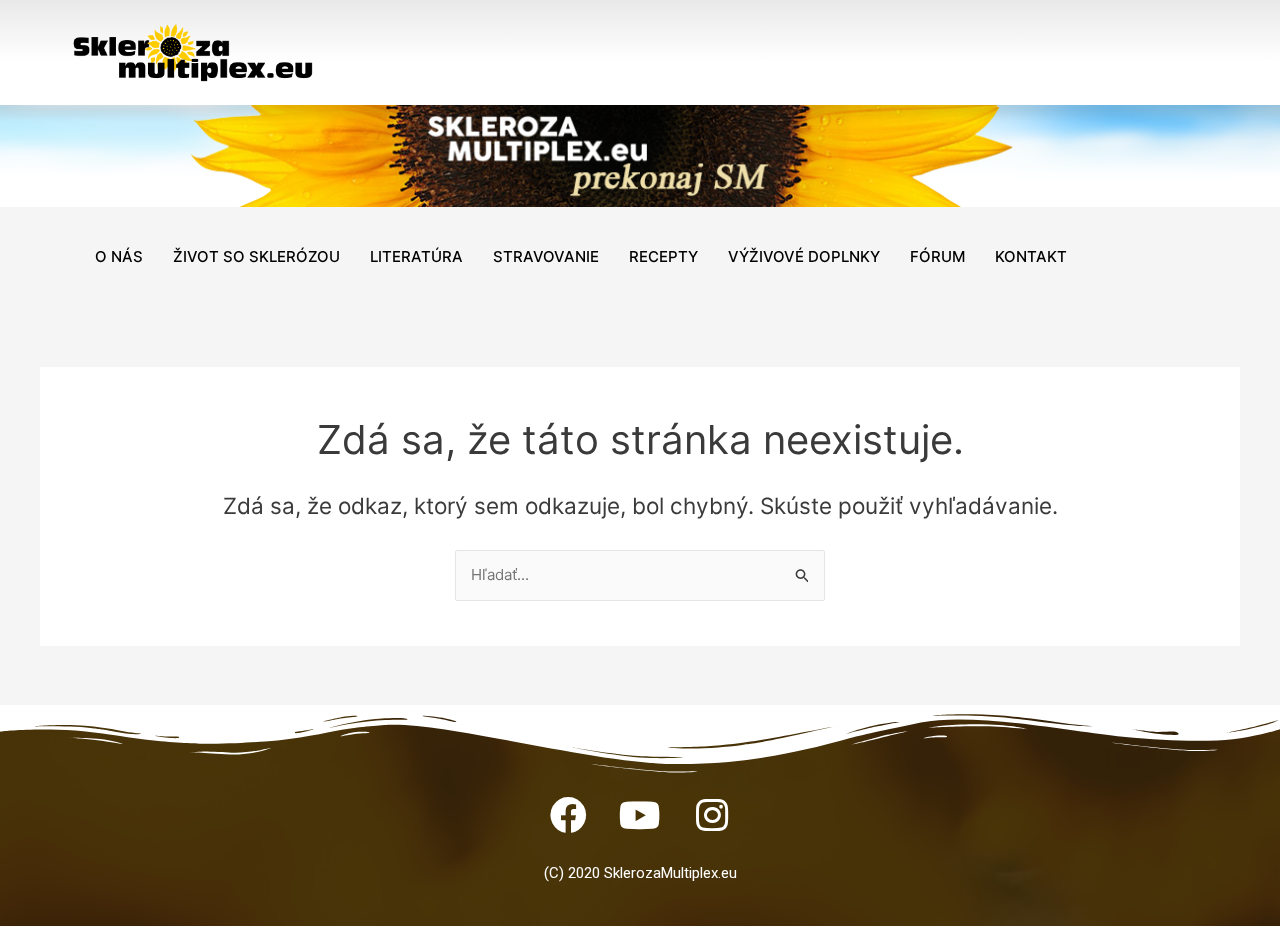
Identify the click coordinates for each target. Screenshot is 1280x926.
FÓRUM (937, 256)
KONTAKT (1031, 256)
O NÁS (119, 256)
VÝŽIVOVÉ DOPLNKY (804, 256)
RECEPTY (663, 256)
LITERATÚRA (416, 256)
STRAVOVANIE (546, 256)
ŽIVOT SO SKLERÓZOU (256, 256)
